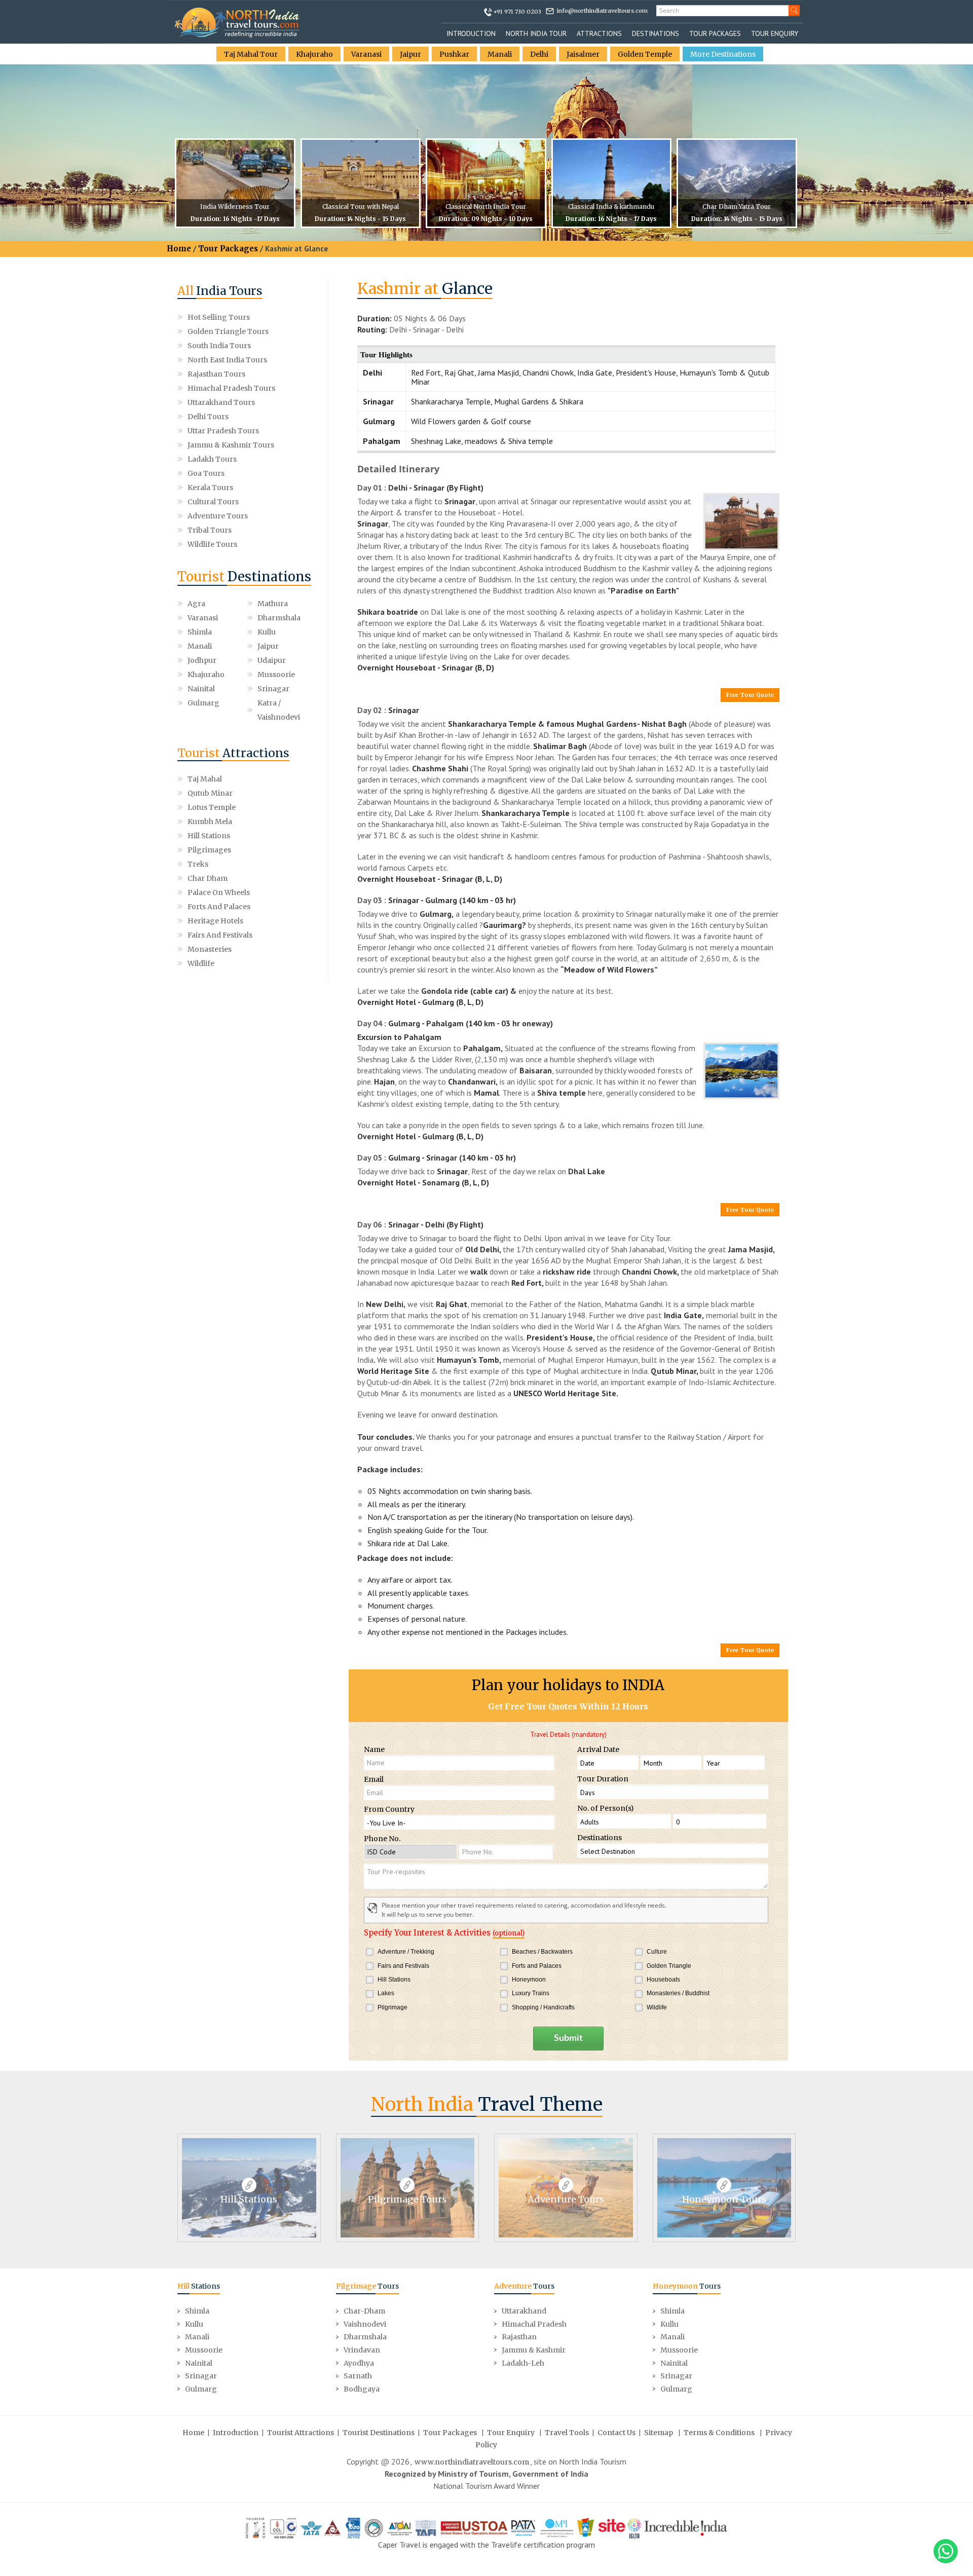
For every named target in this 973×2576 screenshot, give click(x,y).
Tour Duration (603, 1779)
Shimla (200, 632)
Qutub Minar (210, 793)
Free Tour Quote (750, 695)
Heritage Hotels (215, 921)
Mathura (273, 604)
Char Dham (208, 878)
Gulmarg (203, 703)
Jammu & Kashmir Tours (231, 445)
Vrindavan (362, 2350)
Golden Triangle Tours (228, 331)
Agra (196, 604)
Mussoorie (276, 675)
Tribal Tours (210, 530)
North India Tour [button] (536, 33)
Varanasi (366, 54)
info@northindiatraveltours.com (602, 11)
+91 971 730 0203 (517, 12)
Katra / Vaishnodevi (279, 710)
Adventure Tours (218, 516)
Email (374, 1779)
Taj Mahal (205, 779)
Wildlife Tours (212, 544)
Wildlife (201, 963)
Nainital (201, 689)
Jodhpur (202, 660)
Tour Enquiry (775, 33)
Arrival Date (598, 1749)
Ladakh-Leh (523, 2363)
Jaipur (410, 54)
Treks (198, 864)
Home (179, 249)
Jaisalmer (583, 54)
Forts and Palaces (219, 907)
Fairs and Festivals (220, 935)
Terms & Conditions (719, 2433)
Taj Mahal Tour (251, 54)
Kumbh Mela (210, 822)
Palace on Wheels (219, 892)
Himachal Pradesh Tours (231, 388)
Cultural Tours (213, 502)
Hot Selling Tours (219, 317)
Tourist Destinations (379, 2433)
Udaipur (272, 660)
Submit (568, 2038)
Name (374, 1749)
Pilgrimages (209, 850)
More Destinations (723, 54)
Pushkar (454, 54)
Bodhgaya (362, 2389)
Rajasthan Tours (216, 374)
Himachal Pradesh (534, 2324)
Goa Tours (206, 473)
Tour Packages (715, 33)
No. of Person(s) (606, 1808)
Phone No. (382, 1839)
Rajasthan (519, 2337)
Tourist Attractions (301, 2433)
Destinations (656, 33)
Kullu (267, 632)
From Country (389, 1809)
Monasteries (210, 949)
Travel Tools (567, 2433)
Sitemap (659, 2433)
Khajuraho (314, 54)
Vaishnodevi (365, 2324)
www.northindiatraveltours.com (472, 2462)
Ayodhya (359, 2363)
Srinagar (273, 689)
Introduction (471, 33)
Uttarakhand (524, 2311)
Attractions (599, 33)
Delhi (539, 54)
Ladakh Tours (212, 459)
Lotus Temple (212, 807)
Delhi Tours (208, 417)
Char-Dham (364, 2311)
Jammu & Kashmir (534, 2350)
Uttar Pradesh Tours (223, 431)
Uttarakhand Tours (221, 402)
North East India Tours (227, 360)
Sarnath (358, 2376)
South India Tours (219, 346)
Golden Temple (645, 54)
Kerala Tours (210, 488)
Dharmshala (279, 618)
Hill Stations (209, 836)
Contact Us (616, 2433)
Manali (500, 54)
